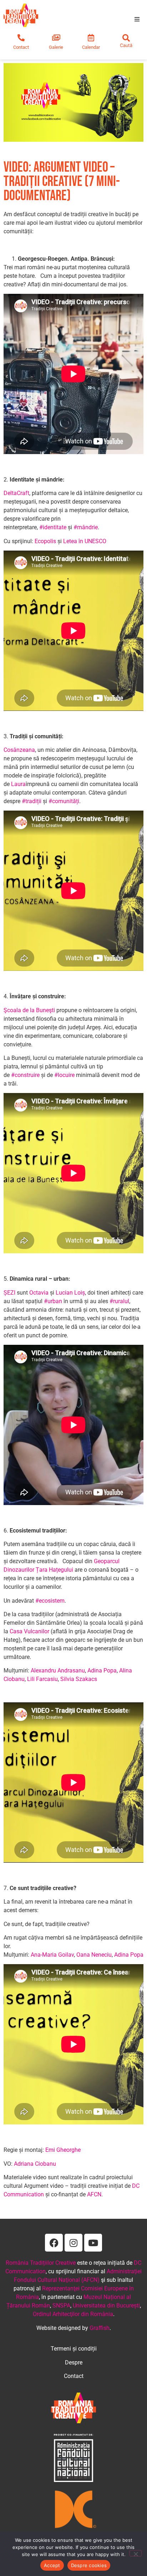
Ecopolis (45, 541)
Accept (52, 2565)
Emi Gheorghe (63, 2150)
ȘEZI (9, 1293)
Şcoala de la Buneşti (29, 1010)
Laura (18, 784)
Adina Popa (102, 1671)
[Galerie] (56, 38)
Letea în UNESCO (85, 541)
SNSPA (61, 2306)
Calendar (91, 47)
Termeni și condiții (74, 2349)
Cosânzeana (19, 750)
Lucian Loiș (70, 1293)
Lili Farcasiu (42, 1679)
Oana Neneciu (94, 1955)
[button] (137, 19)
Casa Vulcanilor (29, 1631)
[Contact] (21, 38)
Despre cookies (89, 2565)
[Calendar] (91, 38)
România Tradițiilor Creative (41, 2263)
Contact (21, 47)
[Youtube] (93, 2243)
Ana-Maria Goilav (52, 1955)
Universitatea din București (106, 2306)
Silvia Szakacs (79, 1679)
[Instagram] (73, 2243)
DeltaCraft (16, 493)
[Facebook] (54, 2243)
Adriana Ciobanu (35, 2164)
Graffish (100, 2328)
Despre (74, 2362)
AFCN (94, 2194)
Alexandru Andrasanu (58, 1671)
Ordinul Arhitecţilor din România (73, 2314)
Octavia (39, 1293)
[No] (136, 2553)
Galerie (56, 47)
